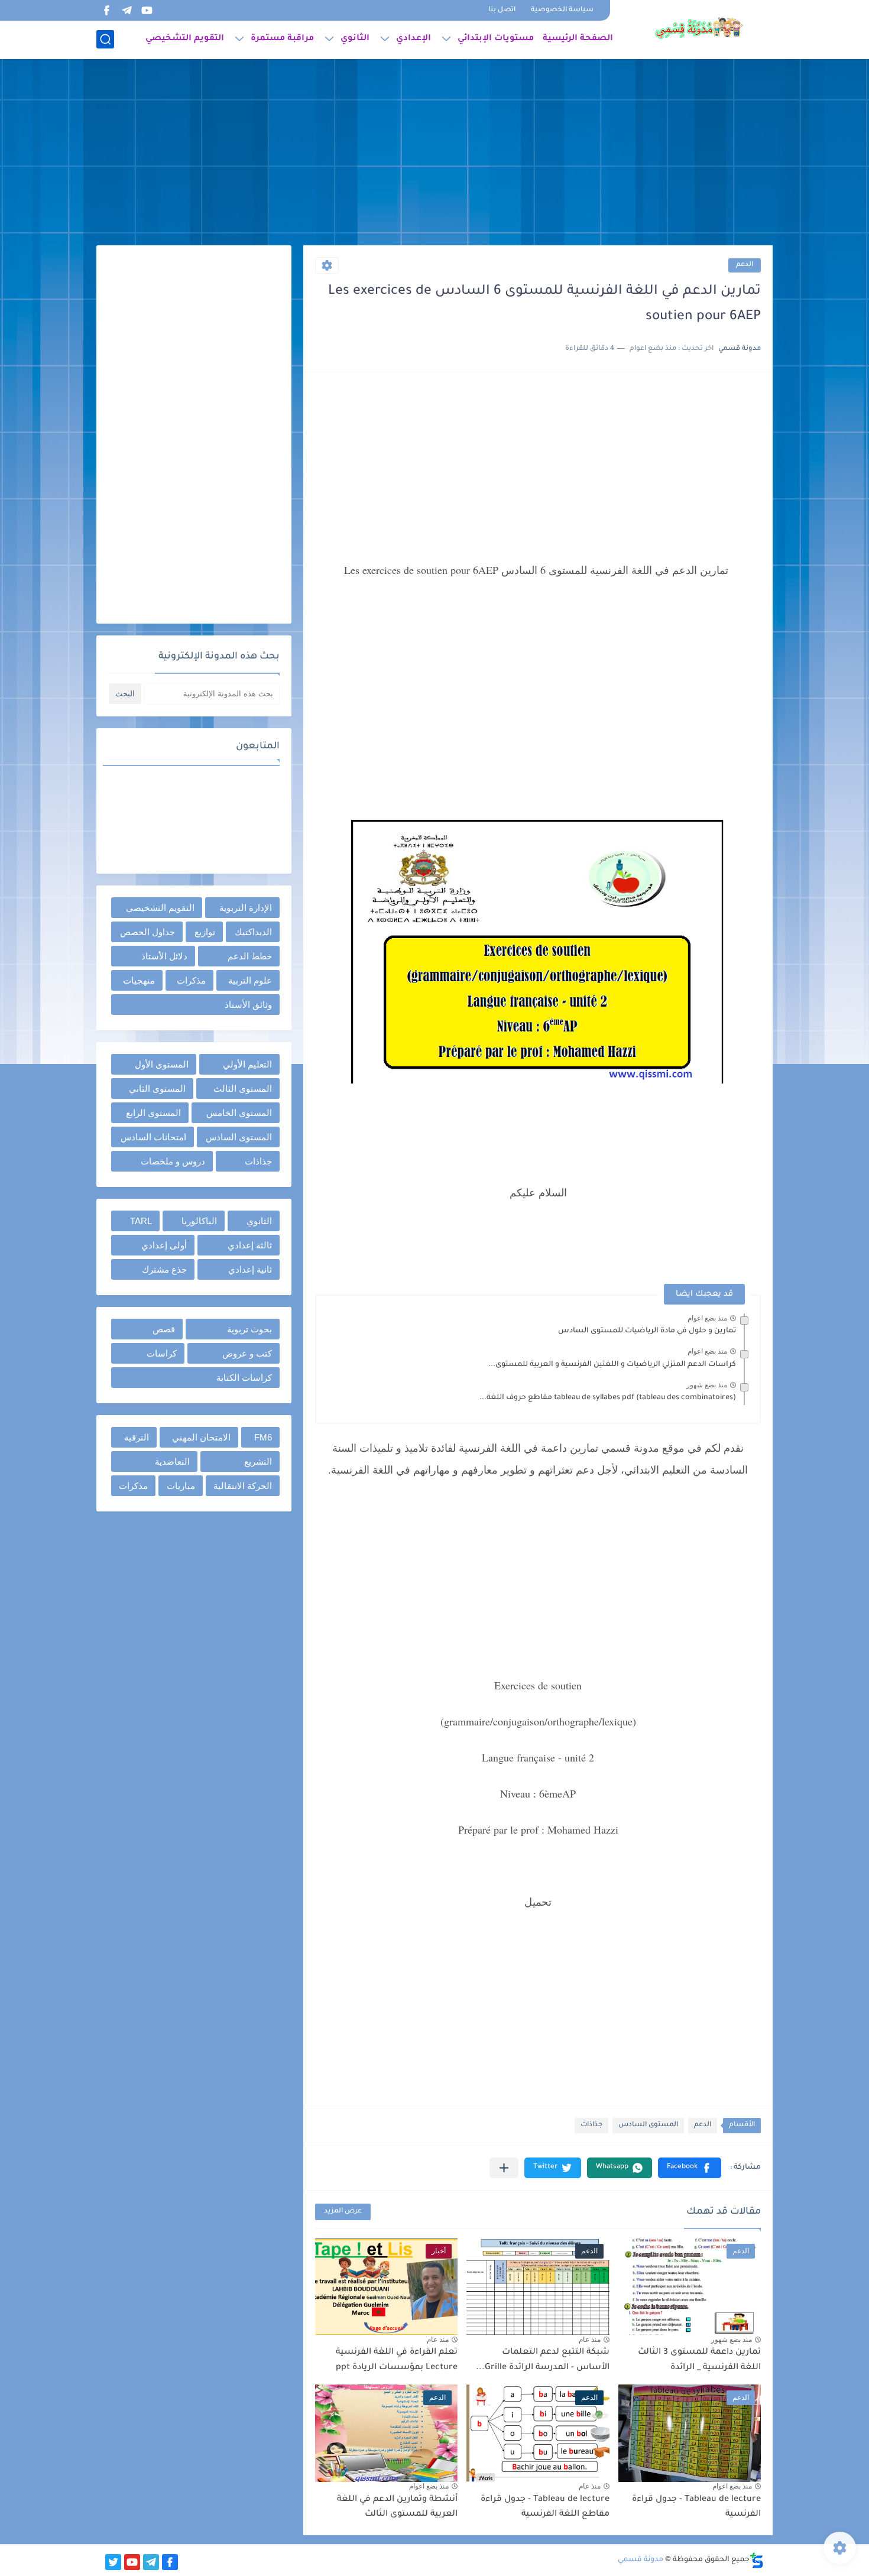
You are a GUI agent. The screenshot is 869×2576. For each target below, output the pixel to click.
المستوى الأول (162, 1064)
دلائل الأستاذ (164, 956)
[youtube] (147, 10)
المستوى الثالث (243, 1089)
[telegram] (127, 10)
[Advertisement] (434, 154)
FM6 (263, 1437)
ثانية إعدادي (250, 1269)
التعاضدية (172, 1461)
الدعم (745, 265)
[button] (690, 2168)
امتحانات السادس (153, 1137)
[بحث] (105, 39)
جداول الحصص (147, 932)
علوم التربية (250, 980)
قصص (164, 1329)
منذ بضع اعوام (707, 1318)
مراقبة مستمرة (282, 39)
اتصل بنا (502, 10)
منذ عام (590, 2340)
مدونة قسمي (641, 2560)
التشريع (258, 1461)
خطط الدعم (250, 956)
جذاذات (591, 2125)
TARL (141, 1221)
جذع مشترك (164, 1269)
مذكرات (191, 980)
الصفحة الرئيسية (578, 39)
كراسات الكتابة (244, 1378)
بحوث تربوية (249, 1329)
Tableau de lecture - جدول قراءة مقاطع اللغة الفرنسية (545, 2507)
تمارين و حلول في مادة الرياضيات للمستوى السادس (647, 1331)
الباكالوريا (199, 1221)
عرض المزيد (343, 2212)
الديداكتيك (253, 932)
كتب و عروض (247, 1353)
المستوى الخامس (239, 1113)
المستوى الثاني (157, 1089)
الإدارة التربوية (246, 908)
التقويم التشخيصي (185, 39)
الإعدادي (414, 39)
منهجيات (139, 980)
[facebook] (106, 10)
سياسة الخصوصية (562, 10)
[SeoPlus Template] (757, 2560)
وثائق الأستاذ (248, 1005)
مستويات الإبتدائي (496, 39)
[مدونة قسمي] (699, 28)
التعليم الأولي (247, 1064)
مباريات (181, 1486)
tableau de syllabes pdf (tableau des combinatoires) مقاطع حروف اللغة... (608, 1398)
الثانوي (355, 39)
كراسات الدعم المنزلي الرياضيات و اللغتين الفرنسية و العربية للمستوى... (612, 1365)
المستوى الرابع (153, 1113)
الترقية (137, 1437)
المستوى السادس (648, 2125)
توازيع (205, 932)
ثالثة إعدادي (250, 1245)
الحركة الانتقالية (243, 1486)
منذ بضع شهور (707, 1385)
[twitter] (113, 2562)
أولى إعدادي (164, 1245)
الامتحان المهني (201, 1437)
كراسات (162, 1353)
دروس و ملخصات (173, 1161)
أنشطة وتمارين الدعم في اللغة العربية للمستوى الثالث (397, 2507)
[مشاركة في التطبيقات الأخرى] (504, 2168)
